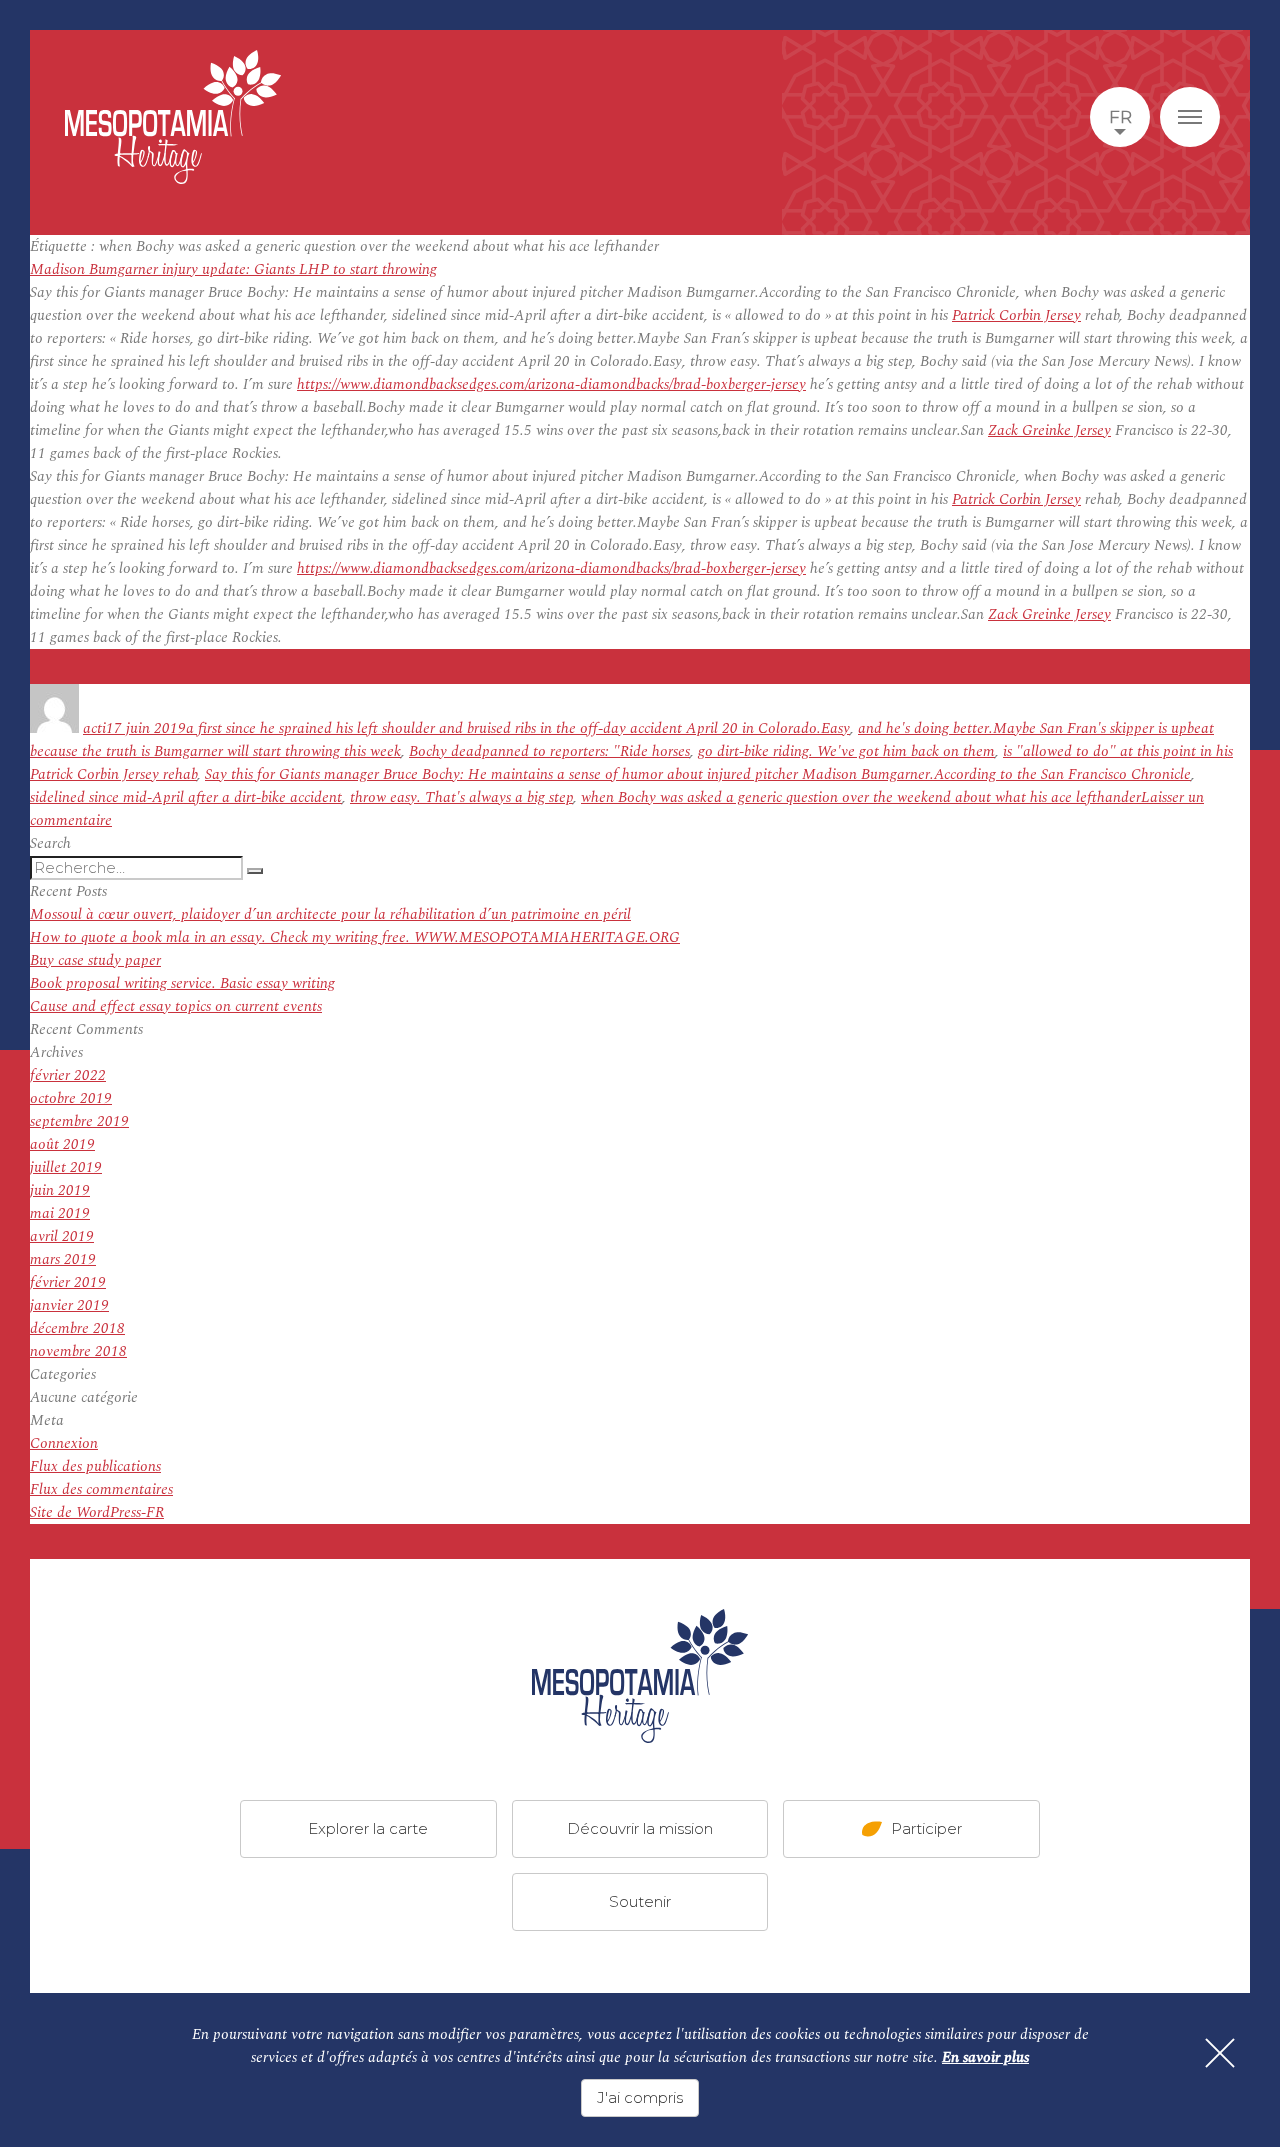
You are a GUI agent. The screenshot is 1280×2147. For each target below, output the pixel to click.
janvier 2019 (69, 1305)
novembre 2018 (78, 1351)
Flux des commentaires (101, 1489)
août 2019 (62, 1144)
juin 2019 (60, 1190)
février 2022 (68, 1075)
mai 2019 (60, 1213)
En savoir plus (985, 2057)
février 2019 (68, 1282)
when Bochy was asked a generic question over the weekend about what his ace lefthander (861, 797)
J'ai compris (640, 2097)
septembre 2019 (79, 1121)
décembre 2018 (77, 1328)
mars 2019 (63, 1259)
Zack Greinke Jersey (1049, 430)
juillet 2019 (66, 1167)
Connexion (64, 1443)
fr (1120, 117)
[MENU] (1190, 117)
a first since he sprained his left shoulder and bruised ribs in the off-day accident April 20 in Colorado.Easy (518, 728)
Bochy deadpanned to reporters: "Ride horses (549, 751)
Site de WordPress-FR (97, 1512)
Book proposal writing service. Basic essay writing (182, 983)
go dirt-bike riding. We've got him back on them (846, 751)
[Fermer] (1220, 2053)
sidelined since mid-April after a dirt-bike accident (186, 797)
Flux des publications (95, 1466)
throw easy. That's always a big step (461, 797)
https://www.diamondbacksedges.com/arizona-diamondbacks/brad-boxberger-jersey (551, 384)
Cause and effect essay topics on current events (176, 1006)
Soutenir (640, 1901)
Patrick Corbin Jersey (1016, 315)
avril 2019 (62, 1236)
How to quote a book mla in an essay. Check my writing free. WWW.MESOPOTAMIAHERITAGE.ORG (355, 937)
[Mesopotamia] (173, 117)
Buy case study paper (95, 960)
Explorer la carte (368, 1828)
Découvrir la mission (640, 1828)
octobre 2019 (71, 1098)
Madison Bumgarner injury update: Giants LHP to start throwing (233, 269)
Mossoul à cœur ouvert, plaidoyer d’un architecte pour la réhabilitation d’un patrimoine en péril (330, 914)
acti (94, 728)
